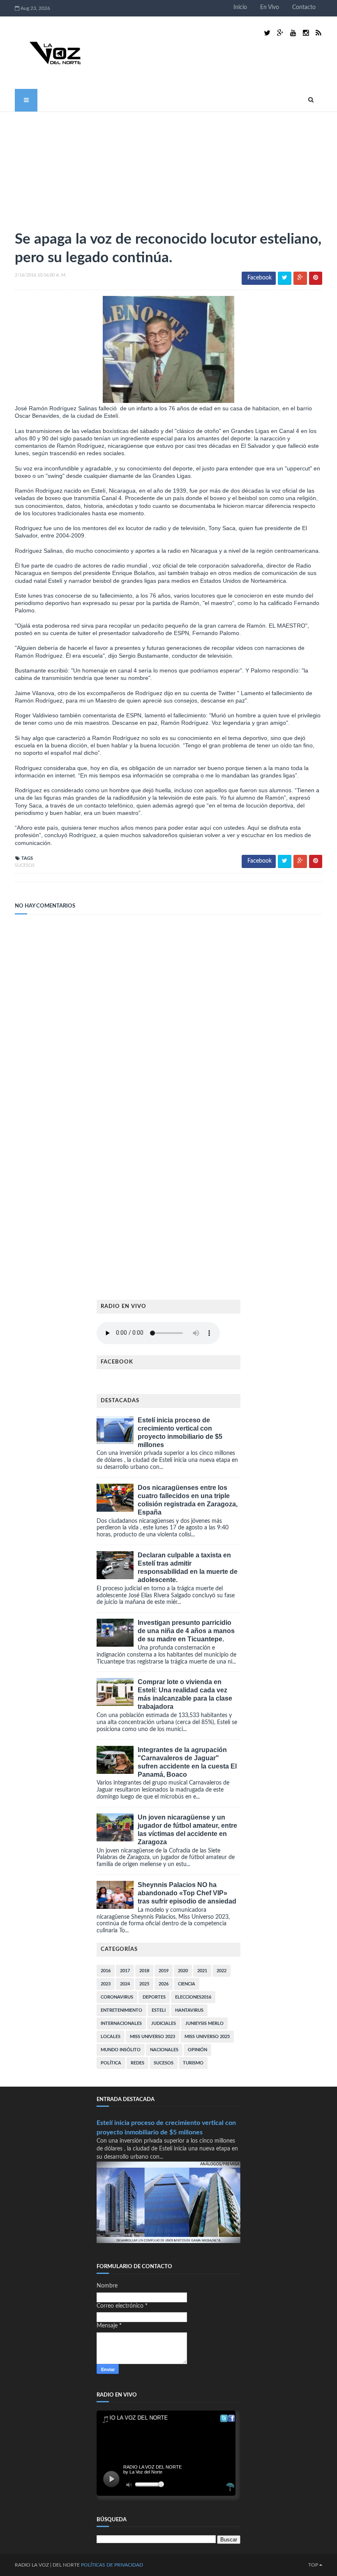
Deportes (154, 1997)
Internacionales (121, 2023)
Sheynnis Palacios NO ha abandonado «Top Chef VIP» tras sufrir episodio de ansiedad (187, 1893)
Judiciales (164, 2023)
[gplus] (280, 33)
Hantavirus (189, 2010)
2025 (144, 1984)
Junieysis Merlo (204, 2023)
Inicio (240, 7)
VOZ (44, 2565)
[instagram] (306, 33)
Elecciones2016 (193, 1997)
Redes (137, 2063)
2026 (164, 1984)
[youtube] (293, 33)
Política (111, 2063)
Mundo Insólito (121, 2050)
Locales (111, 2037)
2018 (144, 1971)
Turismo (193, 2063)
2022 (222, 1971)
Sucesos (25, 865)
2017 (125, 1971)
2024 (125, 1984)
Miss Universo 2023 (152, 2037)
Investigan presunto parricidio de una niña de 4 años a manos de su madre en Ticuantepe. (186, 1631)
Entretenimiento (121, 2010)
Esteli (159, 2010)
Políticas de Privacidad (112, 2565)
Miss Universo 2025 (207, 2037)
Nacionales (164, 2050)
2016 (106, 1971)
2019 (164, 1971)
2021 (202, 1971)
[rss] (318, 33)
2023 (106, 1984)
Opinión (197, 2050)
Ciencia (187, 1984)
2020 (183, 1971)
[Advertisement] (76, 168)
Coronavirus (117, 1997)
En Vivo (270, 7)
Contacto (304, 7)
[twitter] (267, 33)
